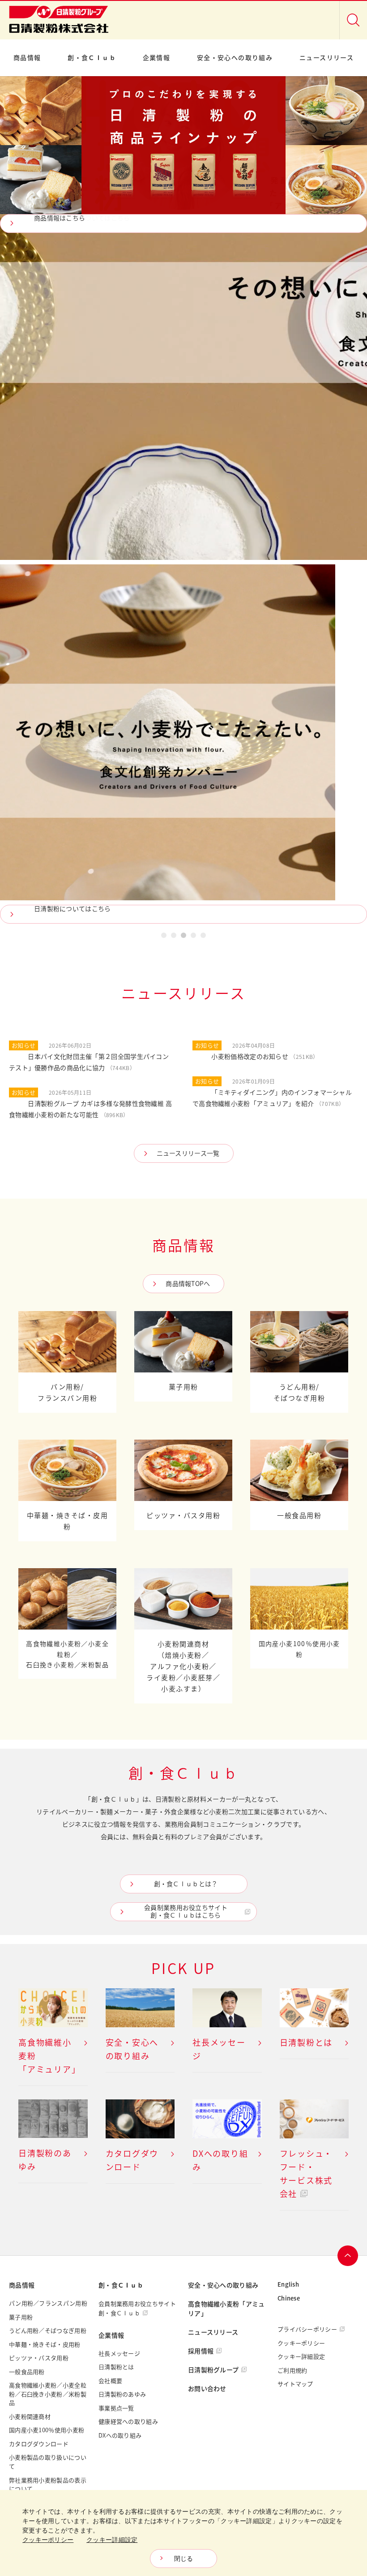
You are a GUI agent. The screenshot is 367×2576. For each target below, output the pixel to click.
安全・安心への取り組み (235, 58)
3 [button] (183, 937)
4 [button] (193, 937)
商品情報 (27, 58)
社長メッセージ (119, 2353)
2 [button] (174, 937)
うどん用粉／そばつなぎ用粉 (48, 2331)
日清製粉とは (116, 2367)
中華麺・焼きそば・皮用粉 (45, 2344)
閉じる (184, 2559)
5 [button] (203, 937)
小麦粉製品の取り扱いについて (48, 2462)
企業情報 (157, 58)
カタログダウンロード (39, 2444)
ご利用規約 (292, 2370)
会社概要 (110, 2381)
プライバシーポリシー (307, 2329)
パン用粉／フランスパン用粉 (48, 2303)
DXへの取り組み (120, 2435)
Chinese (289, 2298)
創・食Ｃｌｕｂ (92, 58)
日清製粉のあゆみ (122, 2394)
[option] (183, 500)
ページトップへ (348, 2256)
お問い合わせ (207, 2389)
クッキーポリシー (301, 2343)
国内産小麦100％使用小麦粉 (47, 2430)
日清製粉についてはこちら (73, 909)
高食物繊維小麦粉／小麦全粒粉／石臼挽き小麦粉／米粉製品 (48, 2394)
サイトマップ (295, 2384)
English (288, 2284)
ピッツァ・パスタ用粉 (39, 2358)
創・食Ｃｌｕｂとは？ (186, 1884)
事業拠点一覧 (116, 2408)
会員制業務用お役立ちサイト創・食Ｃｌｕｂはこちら (186, 1911)
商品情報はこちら (60, 218)
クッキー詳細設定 (301, 2357)
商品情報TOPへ (188, 1284)
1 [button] (164, 937)
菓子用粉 (21, 2317)
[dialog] (183, 2533)
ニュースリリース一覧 (188, 1153)
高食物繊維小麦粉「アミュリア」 (226, 2309)
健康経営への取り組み (128, 2421)
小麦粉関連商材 (30, 2417)
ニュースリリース (326, 58)
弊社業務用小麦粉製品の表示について (48, 2485)
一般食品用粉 (27, 2372)
